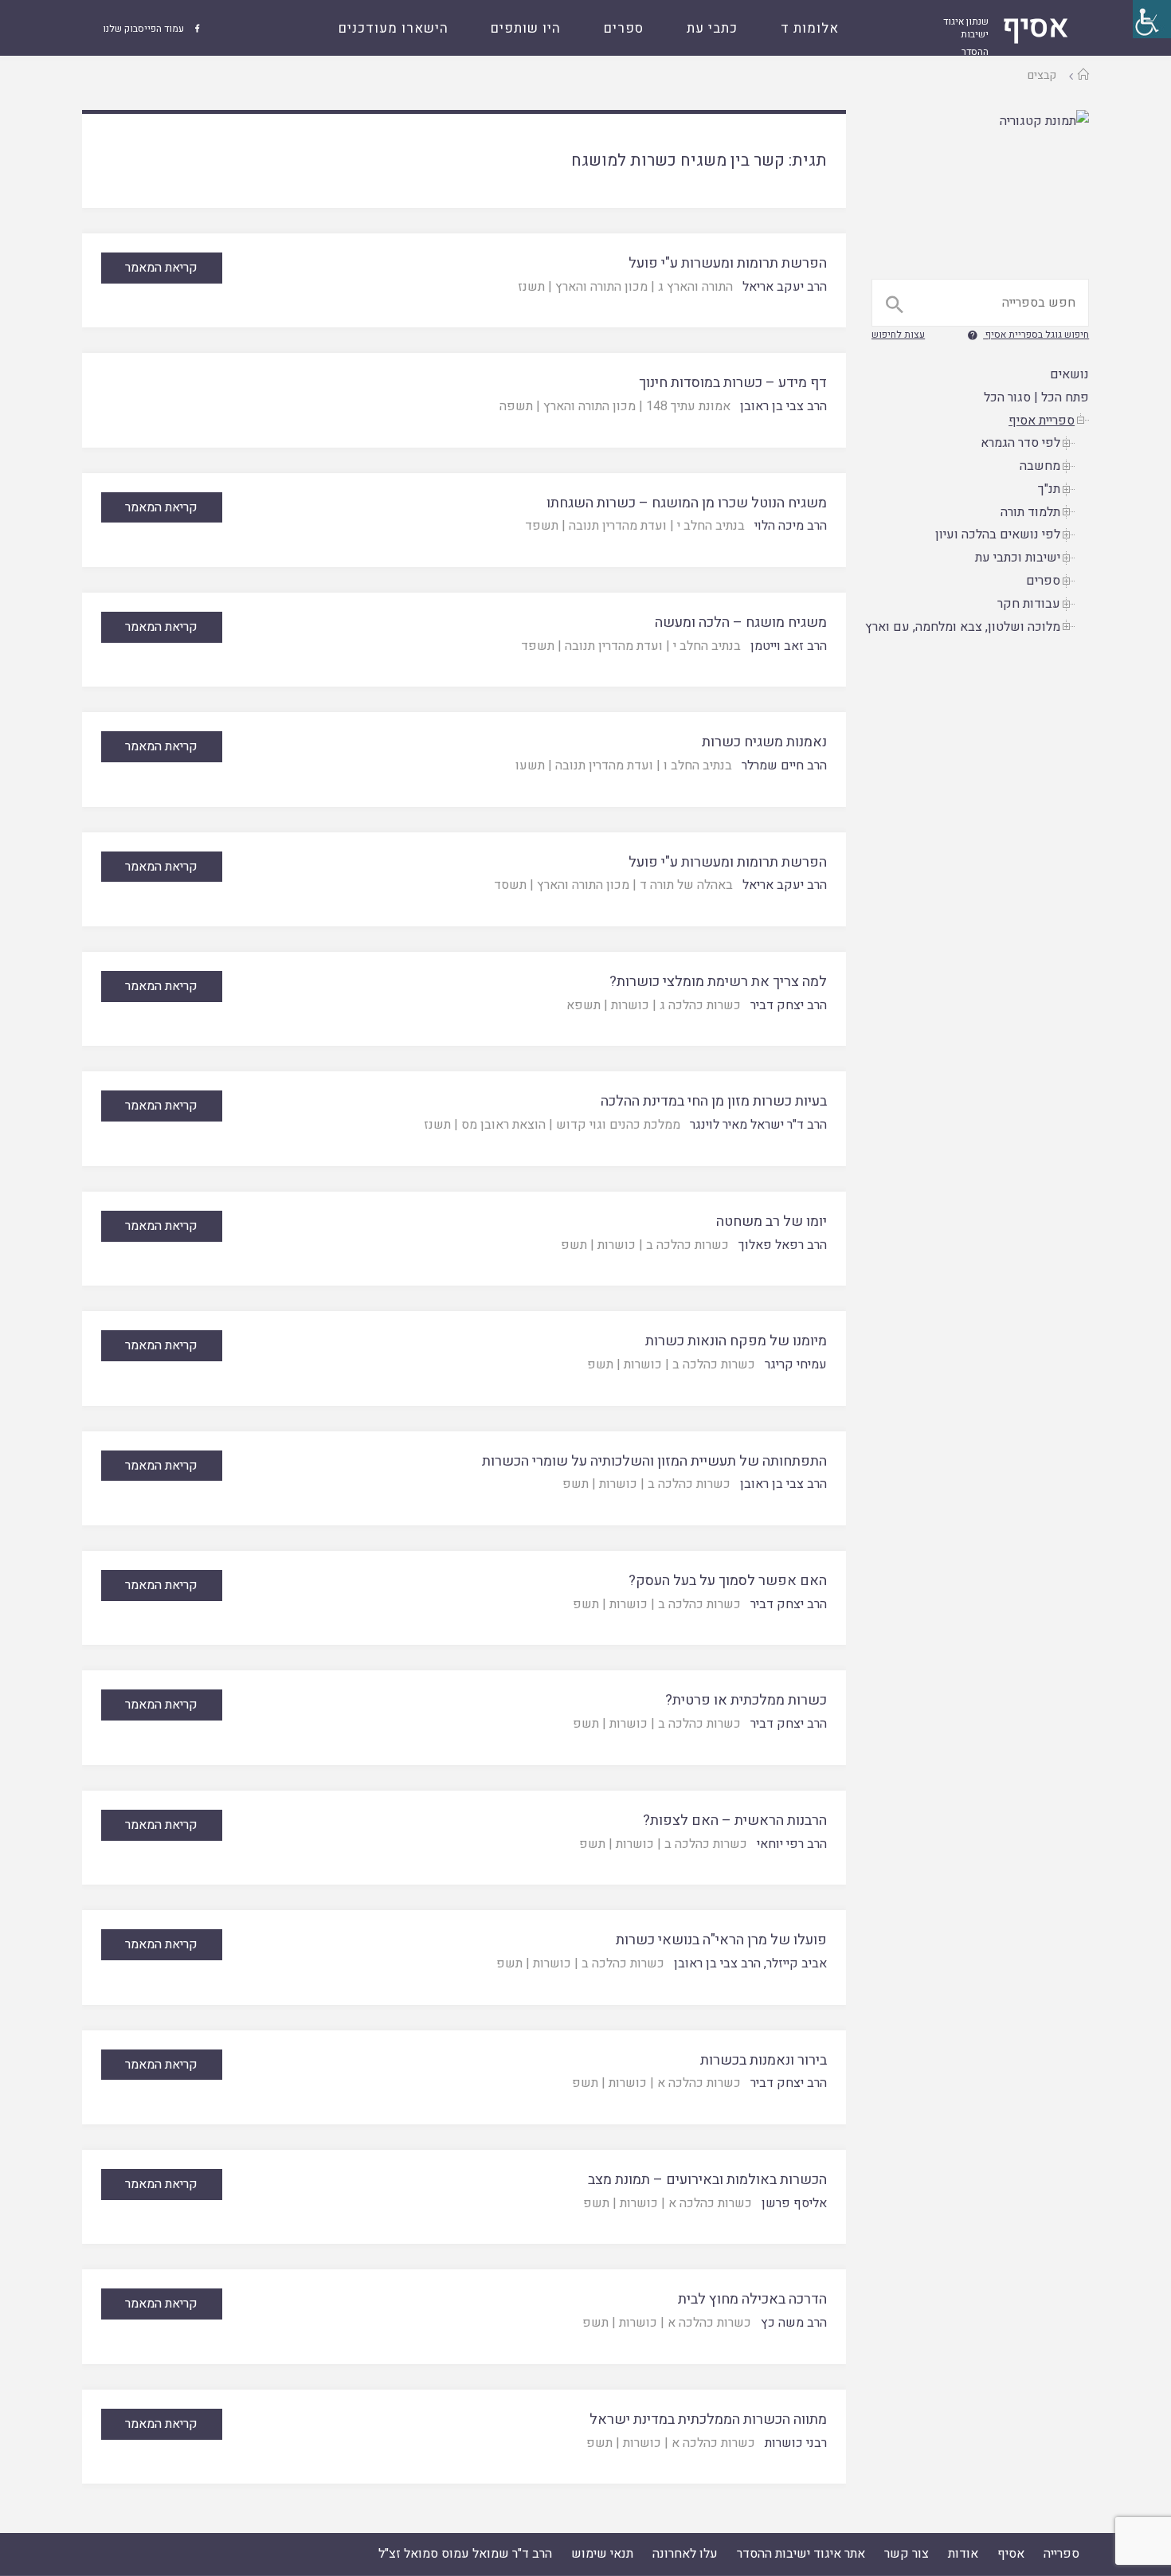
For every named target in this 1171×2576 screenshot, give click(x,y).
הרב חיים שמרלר (784, 765)
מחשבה (1040, 466)
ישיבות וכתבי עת (1018, 558)
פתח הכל (1065, 397)
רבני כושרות (796, 2443)
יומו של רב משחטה (772, 1221)
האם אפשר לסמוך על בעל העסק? (728, 1581)
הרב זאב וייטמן (789, 646)
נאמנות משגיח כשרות (764, 742)
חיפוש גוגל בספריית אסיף (1037, 335)
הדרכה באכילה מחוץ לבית (752, 2299)
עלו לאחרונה (685, 2554)
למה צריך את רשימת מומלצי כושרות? (718, 982)
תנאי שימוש (602, 2554)
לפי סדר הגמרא (1020, 443)
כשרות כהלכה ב (687, 1245)
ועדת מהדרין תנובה (618, 526)
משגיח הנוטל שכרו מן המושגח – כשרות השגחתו (687, 503)
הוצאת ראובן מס (503, 1125)
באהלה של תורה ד (686, 885)
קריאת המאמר (161, 268)
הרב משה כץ (794, 2323)
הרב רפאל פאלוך (783, 1245)
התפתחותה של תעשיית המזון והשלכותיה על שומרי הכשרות (654, 1461)
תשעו (530, 765)
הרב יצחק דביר (789, 1005)
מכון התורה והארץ (601, 287)
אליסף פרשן (794, 2203)
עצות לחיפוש (898, 335)
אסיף (1011, 2554)
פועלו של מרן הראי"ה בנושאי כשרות (721, 1940)
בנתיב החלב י (711, 526)
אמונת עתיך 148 (688, 406)
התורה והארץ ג (695, 287)
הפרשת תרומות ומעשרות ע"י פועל (728, 263)
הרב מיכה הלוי (791, 526)
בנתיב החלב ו (698, 765)
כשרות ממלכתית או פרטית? (746, 1700)
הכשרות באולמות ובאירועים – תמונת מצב (707, 2180)
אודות (963, 2554)
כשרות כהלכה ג (700, 1005)
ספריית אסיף (1042, 421)
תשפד (542, 526)
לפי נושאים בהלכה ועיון (998, 534)
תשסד (510, 885)
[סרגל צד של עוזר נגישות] (1152, 19)
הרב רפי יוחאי (792, 1844)
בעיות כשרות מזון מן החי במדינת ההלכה (714, 1101)
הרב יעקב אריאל (785, 287)
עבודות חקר (1029, 604)
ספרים (1043, 581)
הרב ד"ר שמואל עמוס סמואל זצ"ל (465, 2554)
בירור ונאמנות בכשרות (764, 2060)
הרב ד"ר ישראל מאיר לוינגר (758, 1125)
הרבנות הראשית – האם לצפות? (735, 1820)
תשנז (531, 287)
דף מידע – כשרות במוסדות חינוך (733, 383)
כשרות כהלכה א (699, 2083)
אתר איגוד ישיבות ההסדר (801, 2554)
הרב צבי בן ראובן (783, 406)
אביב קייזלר (797, 1963)
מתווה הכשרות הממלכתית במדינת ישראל (708, 2419)
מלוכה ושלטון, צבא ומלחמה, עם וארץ (963, 627)
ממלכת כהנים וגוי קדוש (618, 1125)
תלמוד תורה (1030, 512)
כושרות (630, 1005)
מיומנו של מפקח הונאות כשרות (736, 1341)
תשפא (584, 1005)
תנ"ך (1049, 489)
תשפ (574, 1245)
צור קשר (907, 2554)
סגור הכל (1007, 397)
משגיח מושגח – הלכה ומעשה (741, 622)
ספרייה (1061, 2554)
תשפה (516, 406)
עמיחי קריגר (796, 1364)
